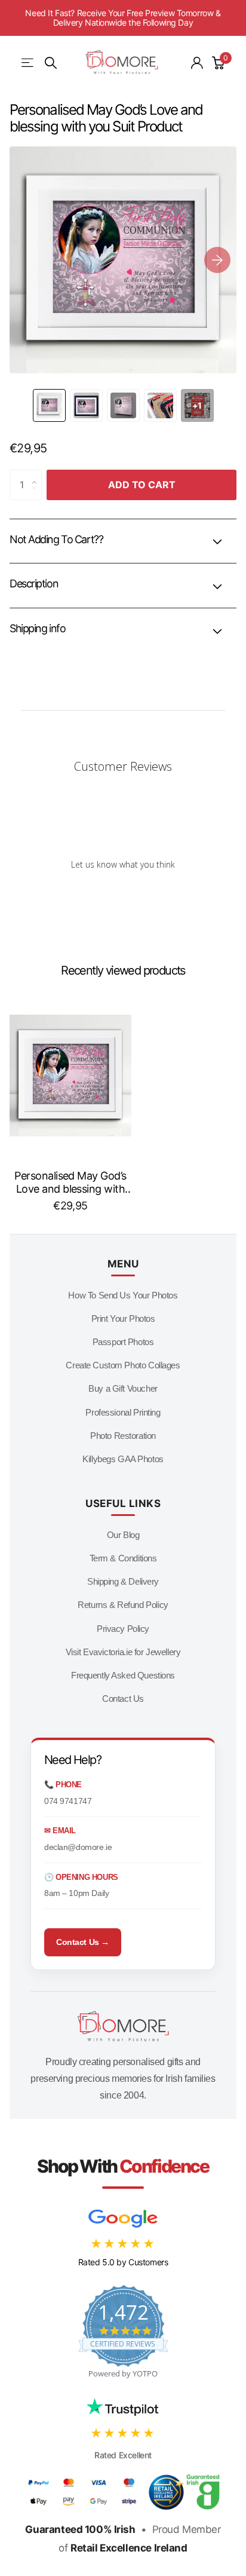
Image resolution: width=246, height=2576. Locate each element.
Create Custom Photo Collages (123, 1365)
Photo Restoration (123, 1436)
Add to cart (142, 485)
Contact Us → (83, 1942)
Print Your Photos (123, 1318)
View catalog (28, 63)
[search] (51, 63)
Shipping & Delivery (123, 1581)
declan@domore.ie (78, 1847)
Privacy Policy (123, 1629)
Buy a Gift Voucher (123, 1388)
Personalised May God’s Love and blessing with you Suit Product (70, 1183)
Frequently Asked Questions (123, 1675)
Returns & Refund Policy (123, 1605)
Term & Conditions (123, 1558)
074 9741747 (68, 1801)
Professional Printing (123, 1412)
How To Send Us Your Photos (123, 1295)
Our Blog (123, 1535)
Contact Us (123, 1699)
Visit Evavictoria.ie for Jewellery (123, 1652)
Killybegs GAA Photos (123, 1459)
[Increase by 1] (37, 474)
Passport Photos (123, 1342)
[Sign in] (197, 63)
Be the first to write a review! (123, 895)
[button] (217, 260)
